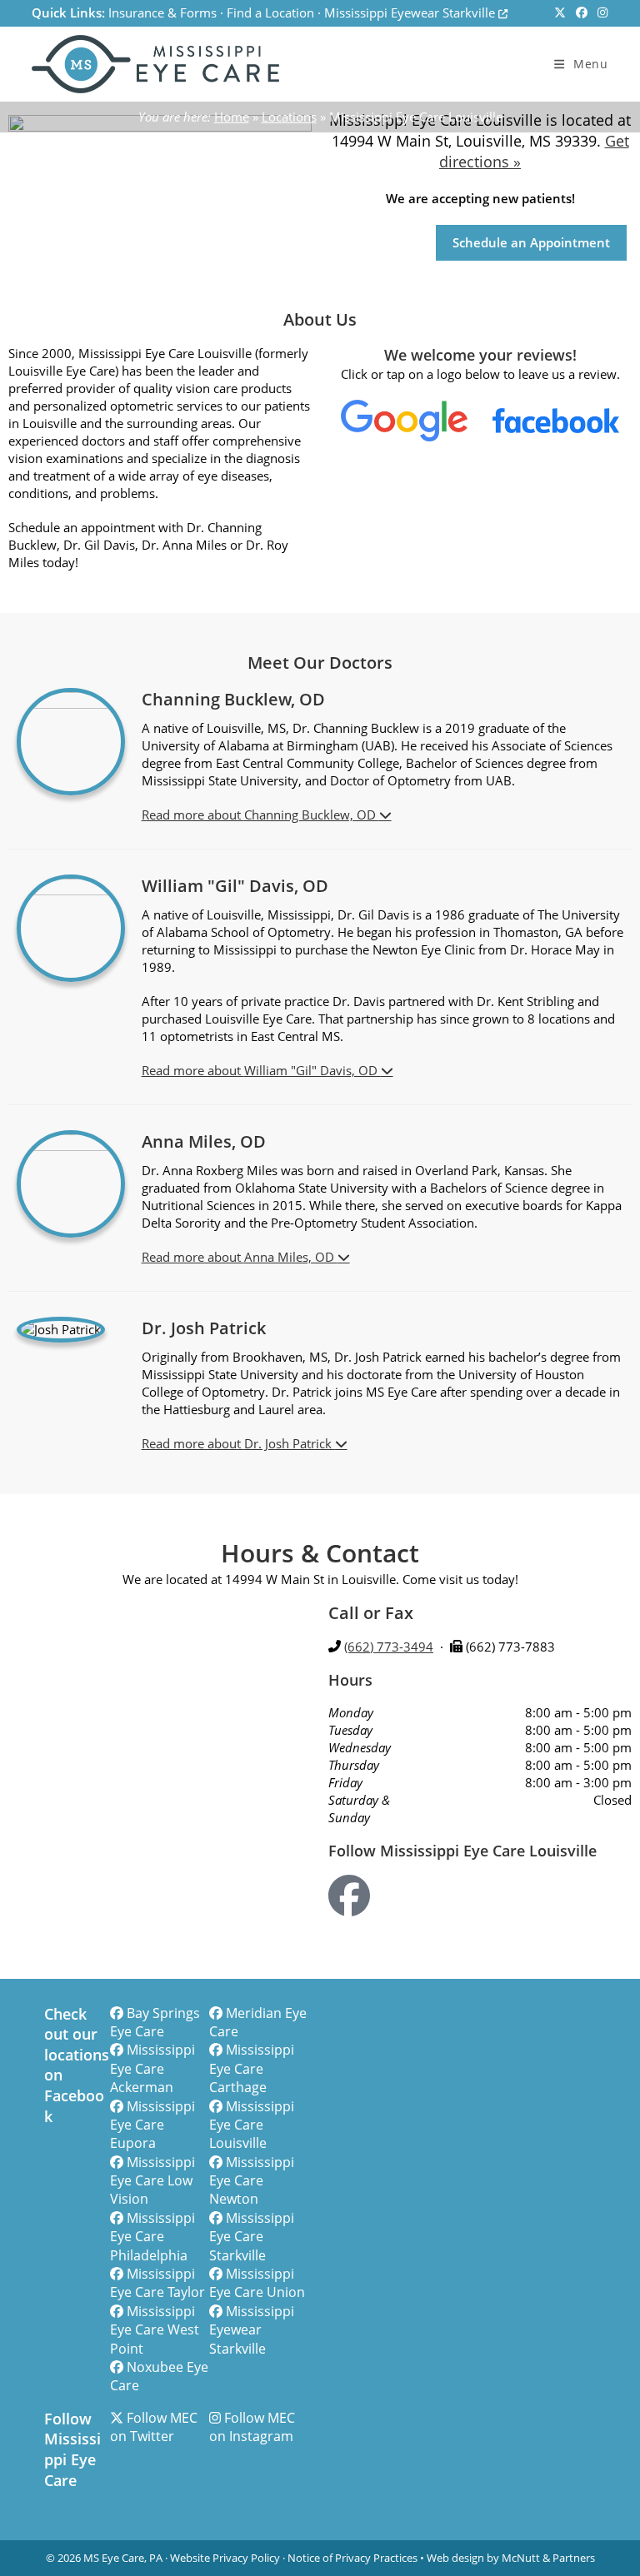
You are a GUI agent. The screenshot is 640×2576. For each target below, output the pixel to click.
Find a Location (270, 12)
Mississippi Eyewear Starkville (411, 12)
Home (232, 117)
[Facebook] (349, 1896)
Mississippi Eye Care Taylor (157, 2283)
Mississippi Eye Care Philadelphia (152, 2237)
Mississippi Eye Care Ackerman (152, 2068)
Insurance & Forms (162, 12)
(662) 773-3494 (389, 1647)
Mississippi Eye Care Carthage (252, 2068)
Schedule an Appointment (531, 242)
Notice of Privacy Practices (352, 2558)
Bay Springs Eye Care (155, 2022)
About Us (87, 245)
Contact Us (382, 242)
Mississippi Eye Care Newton (252, 2181)
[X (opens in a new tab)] (560, 13)
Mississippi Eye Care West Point (155, 2330)
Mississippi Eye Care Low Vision (152, 2181)
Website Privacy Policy (225, 2558)
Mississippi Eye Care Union (257, 2283)
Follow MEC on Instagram (252, 2427)
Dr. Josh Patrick (290, 1443)
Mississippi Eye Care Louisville (252, 2125)
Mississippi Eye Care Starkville (252, 2237)
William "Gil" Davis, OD (312, 1070)
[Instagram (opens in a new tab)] (600, 13)
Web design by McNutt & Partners (511, 2558)
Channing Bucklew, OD (312, 815)
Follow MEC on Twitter (154, 2427)
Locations (289, 117)
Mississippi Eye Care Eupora (152, 2125)
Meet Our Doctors (202, 245)
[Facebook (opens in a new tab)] (582, 13)
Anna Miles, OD (291, 1257)
